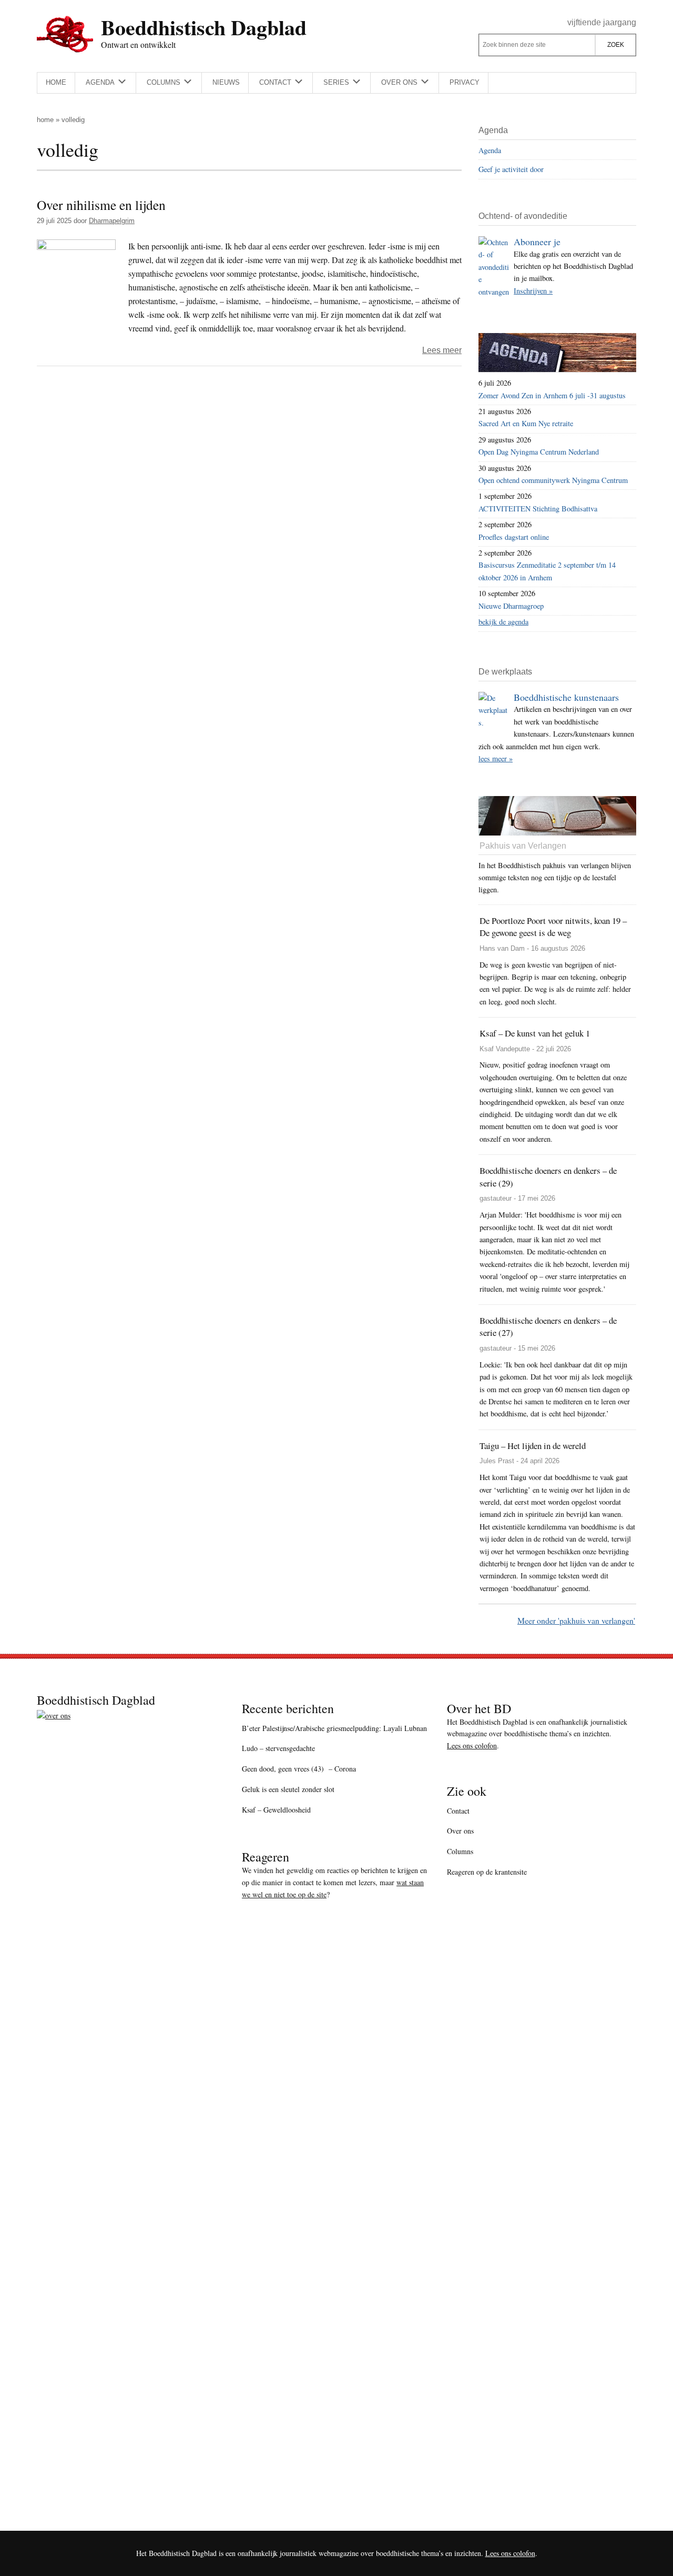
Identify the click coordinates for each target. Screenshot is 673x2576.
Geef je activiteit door (511, 169)
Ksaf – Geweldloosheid (276, 1810)
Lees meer (442, 350)
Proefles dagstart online (514, 537)
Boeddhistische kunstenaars (566, 697)
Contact (458, 1811)
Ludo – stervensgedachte (278, 1748)
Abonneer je (537, 241)
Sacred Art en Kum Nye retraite (526, 423)
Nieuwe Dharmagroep (511, 606)
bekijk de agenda (503, 622)
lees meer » (496, 758)
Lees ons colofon (472, 1745)
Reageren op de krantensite (487, 1872)
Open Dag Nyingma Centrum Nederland (539, 452)
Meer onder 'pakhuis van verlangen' (576, 1620)
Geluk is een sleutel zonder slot (288, 1789)
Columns (460, 1851)
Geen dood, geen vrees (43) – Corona (299, 1769)
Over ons (460, 1831)
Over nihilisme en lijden (101, 205)
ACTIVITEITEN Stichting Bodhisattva (538, 509)
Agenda (490, 150)
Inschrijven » (533, 291)
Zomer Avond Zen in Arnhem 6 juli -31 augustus (552, 395)
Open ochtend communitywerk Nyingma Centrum (553, 480)
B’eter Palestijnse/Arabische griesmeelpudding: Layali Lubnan (334, 1728)
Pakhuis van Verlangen (523, 846)
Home (45, 120)
